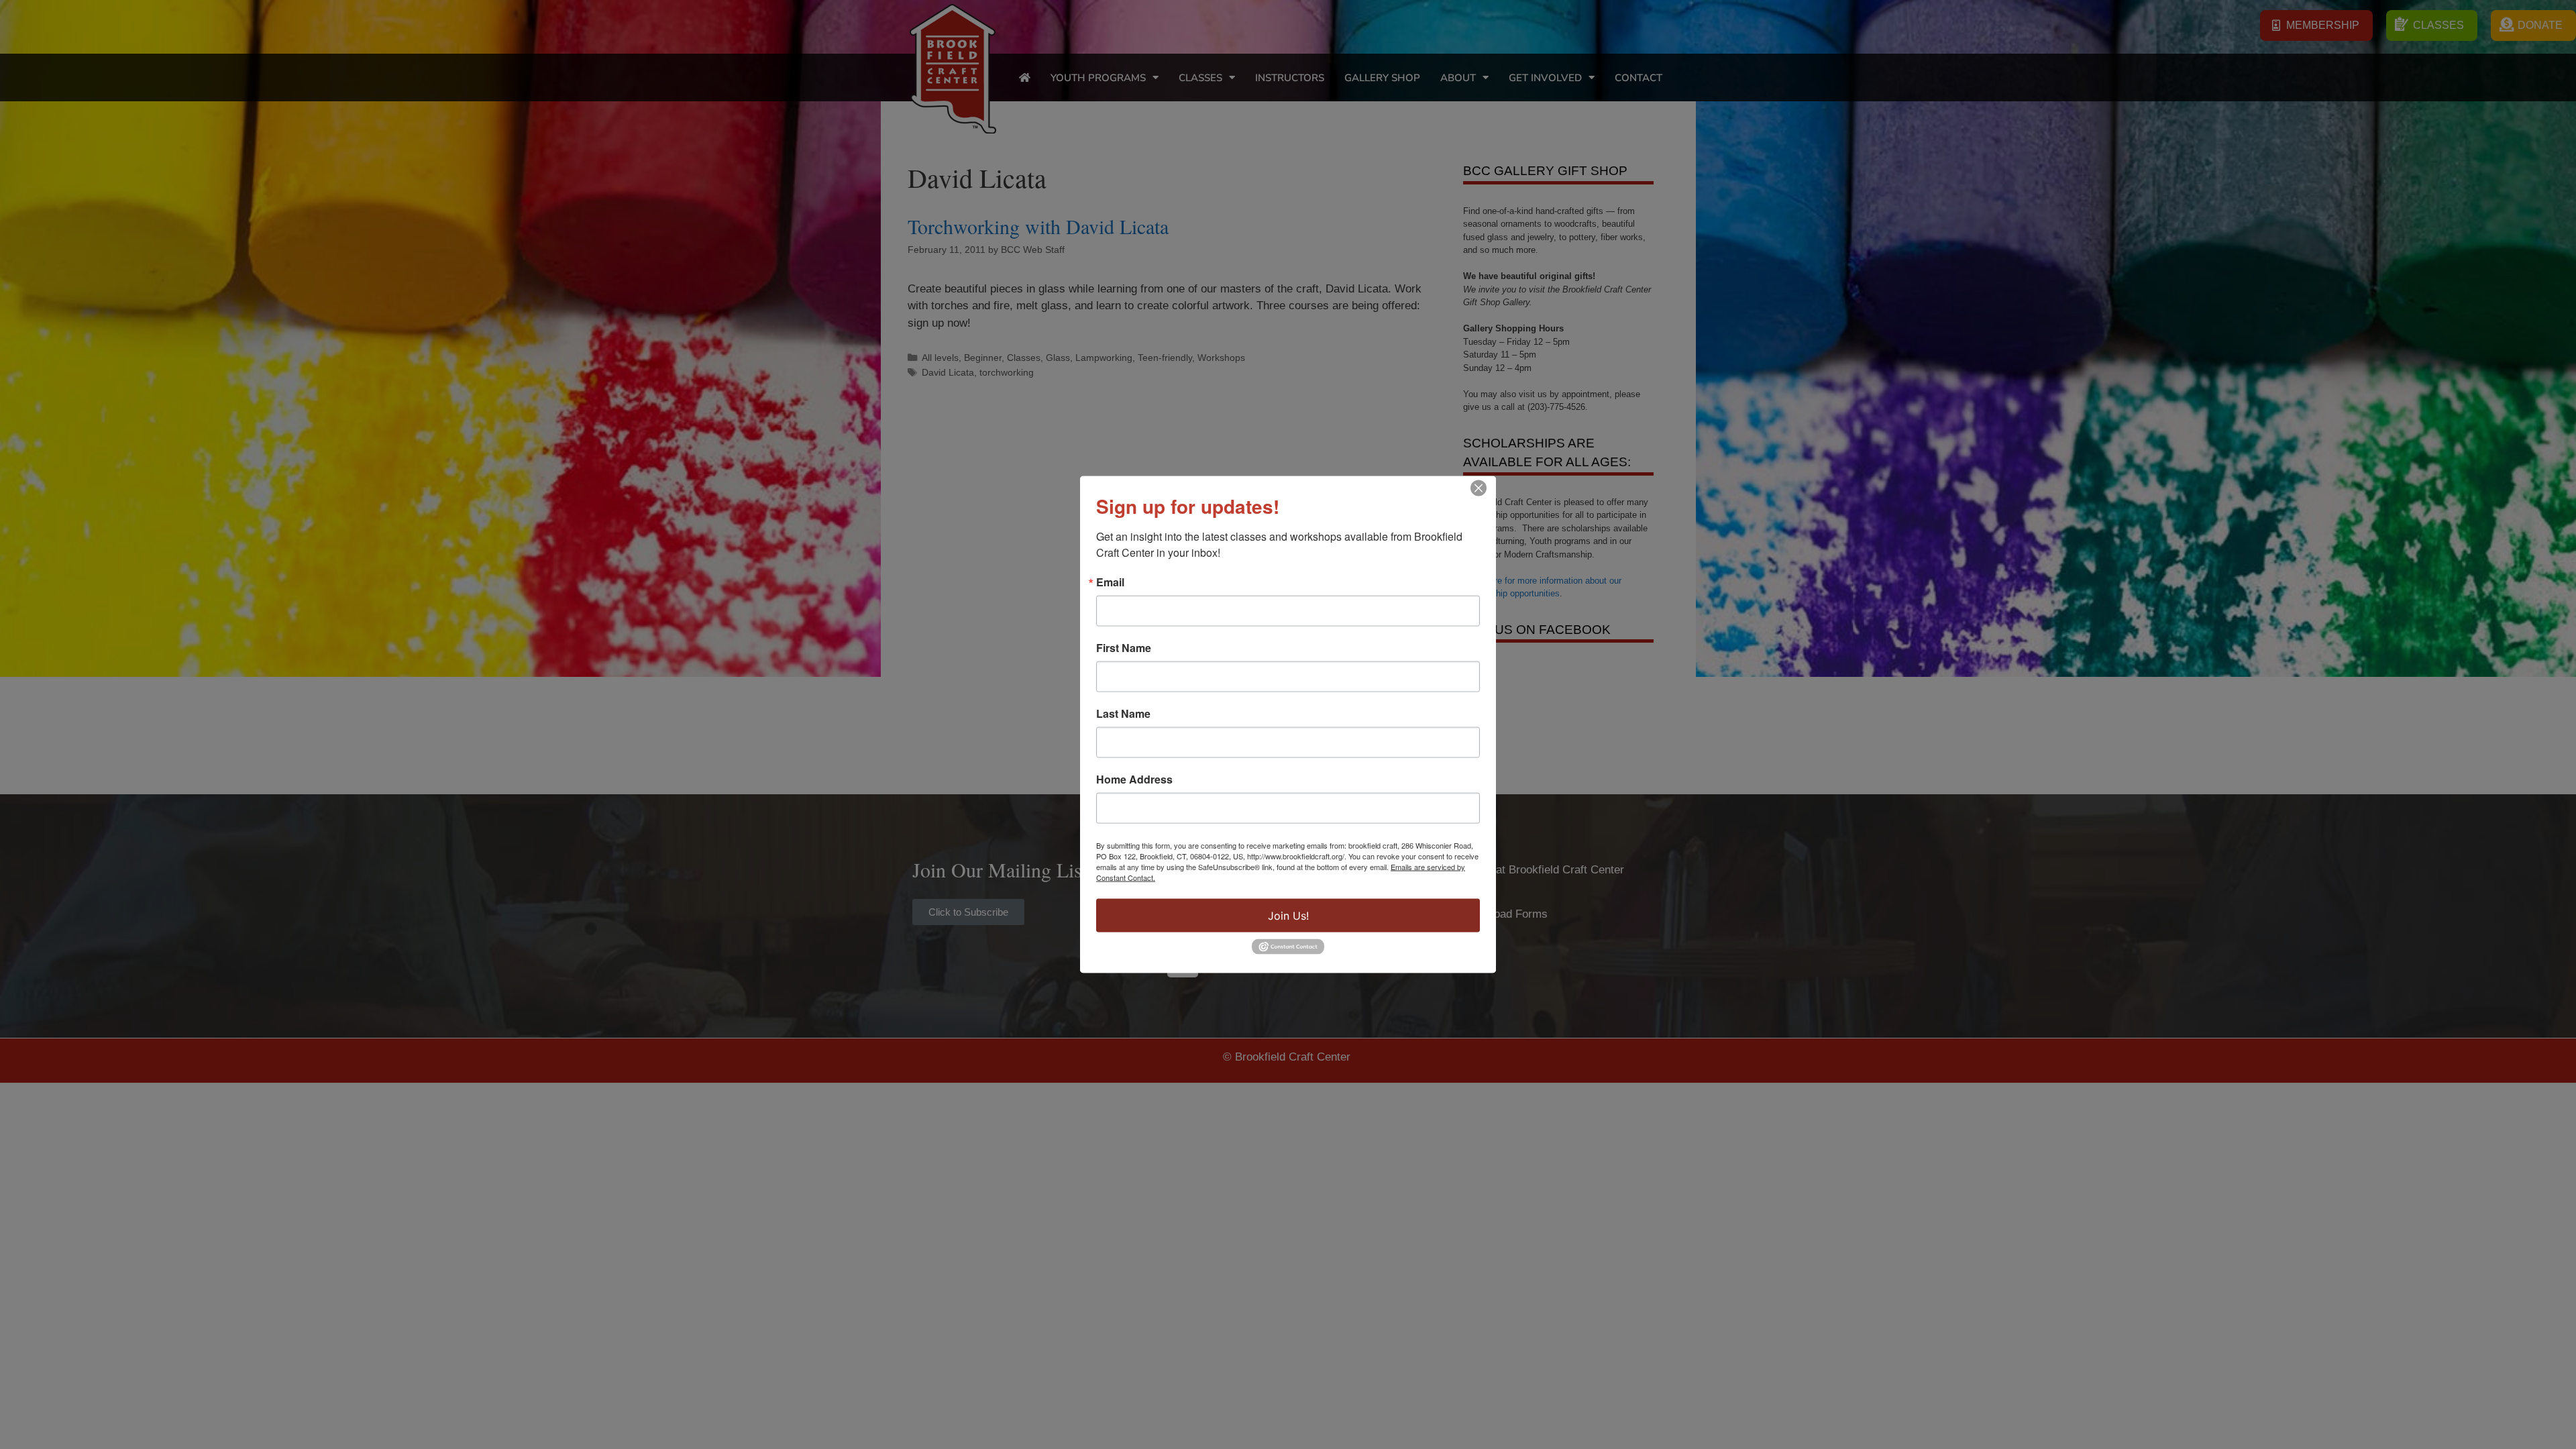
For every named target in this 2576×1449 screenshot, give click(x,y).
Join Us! (1288, 916)
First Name (1124, 648)
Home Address (1134, 780)
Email (1110, 582)
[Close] (1479, 488)
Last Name (1123, 714)
